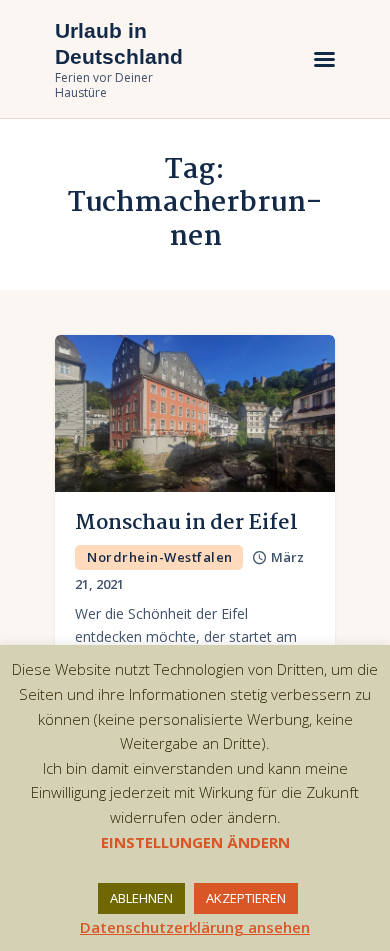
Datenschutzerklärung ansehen (195, 927)
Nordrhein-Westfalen (160, 557)
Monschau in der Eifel (186, 523)
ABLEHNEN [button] (141, 898)
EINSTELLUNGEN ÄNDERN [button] (195, 842)
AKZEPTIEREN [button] (246, 898)
